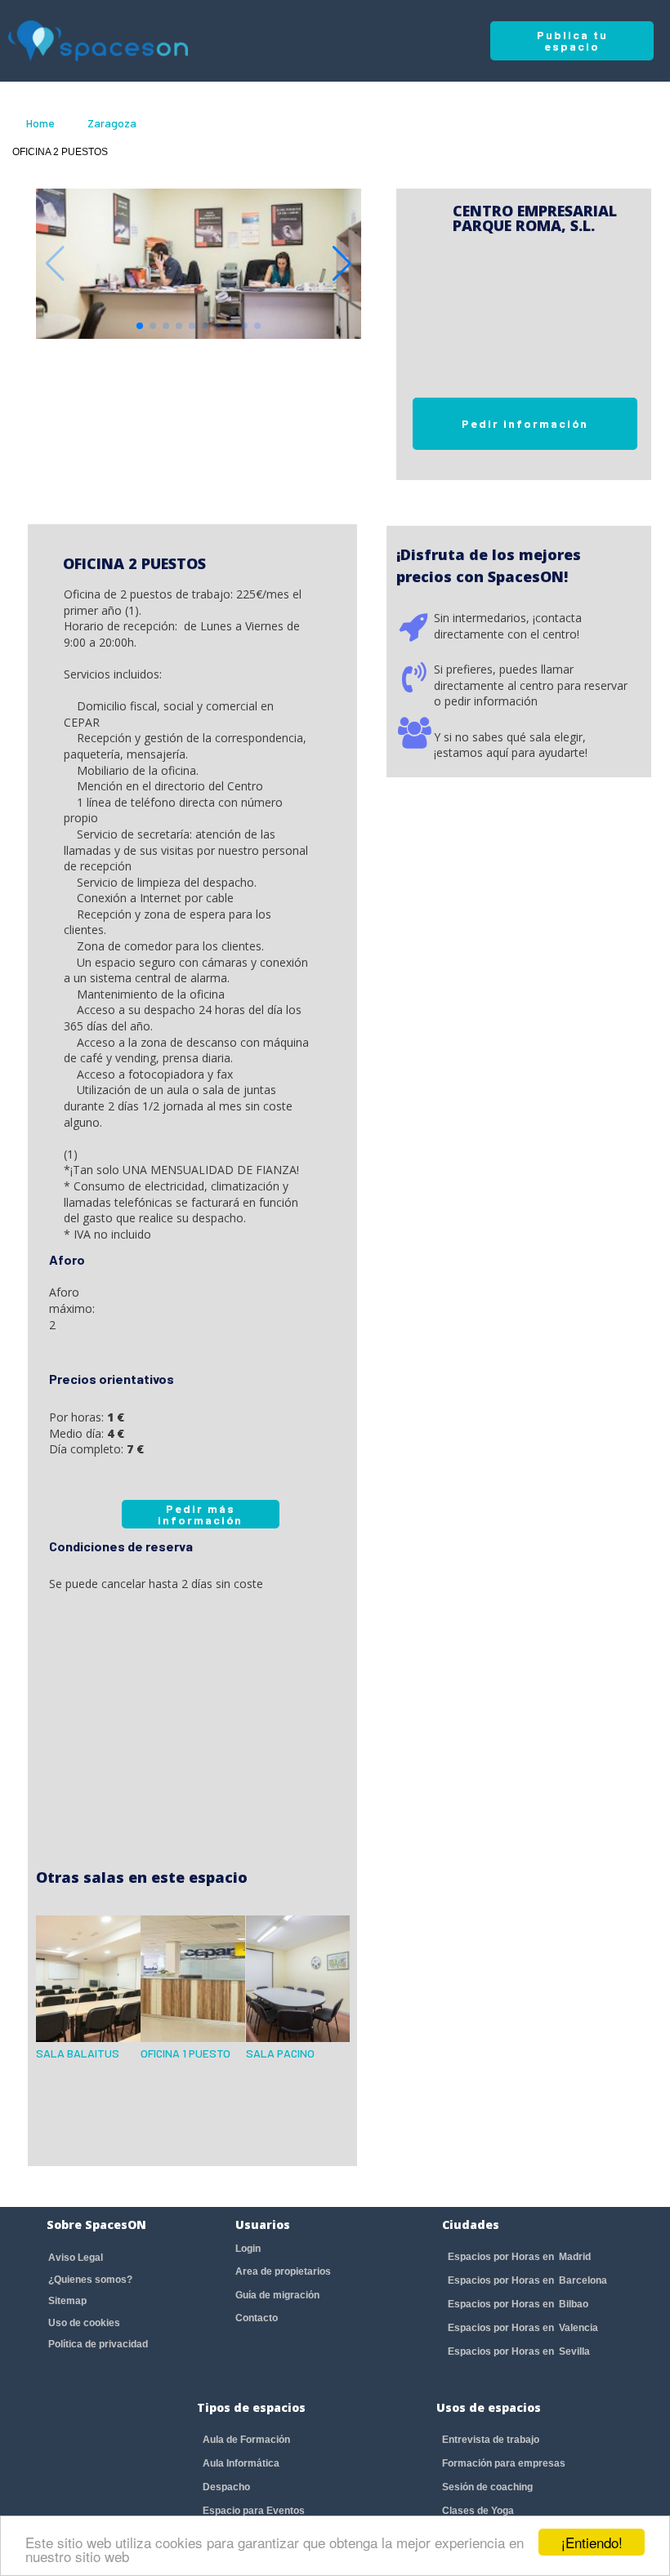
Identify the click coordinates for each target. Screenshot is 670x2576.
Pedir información (525, 423)
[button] (342, 264)
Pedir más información (200, 1514)
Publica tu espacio (572, 40)
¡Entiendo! (592, 2542)
